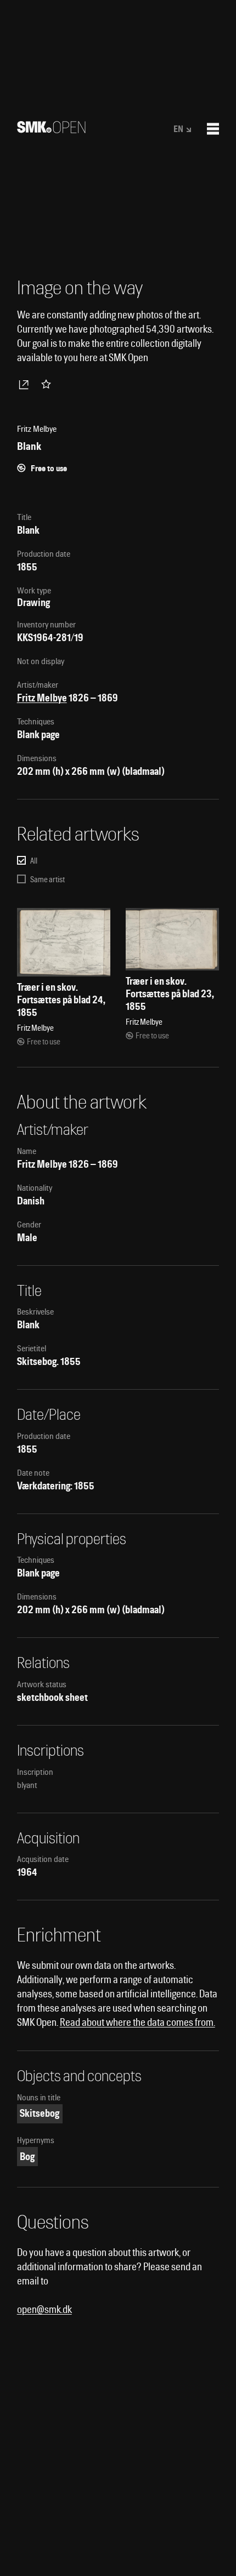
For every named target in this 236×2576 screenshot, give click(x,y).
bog (27, 2157)
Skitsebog (40, 2113)
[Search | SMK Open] (51, 130)
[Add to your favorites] (48, 384)
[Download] (26, 384)
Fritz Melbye (42, 698)
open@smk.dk (44, 2309)
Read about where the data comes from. (137, 2022)
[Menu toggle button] (213, 129)
